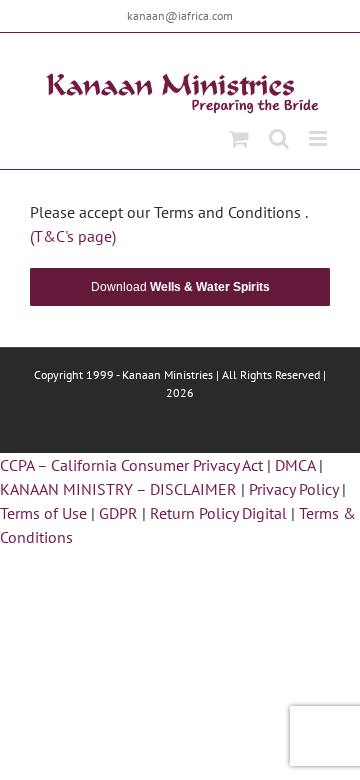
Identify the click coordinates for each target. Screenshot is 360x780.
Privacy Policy (293, 489)
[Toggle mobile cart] (239, 138)
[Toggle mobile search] (279, 138)
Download (180, 287)
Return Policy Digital (218, 513)
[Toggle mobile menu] (319, 138)
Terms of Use (43, 513)
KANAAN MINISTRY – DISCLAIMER (118, 489)
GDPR (118, 513)
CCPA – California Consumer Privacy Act (131, 465)
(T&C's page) (73, 236)
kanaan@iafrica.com (180, 15)
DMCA (295, 465)
